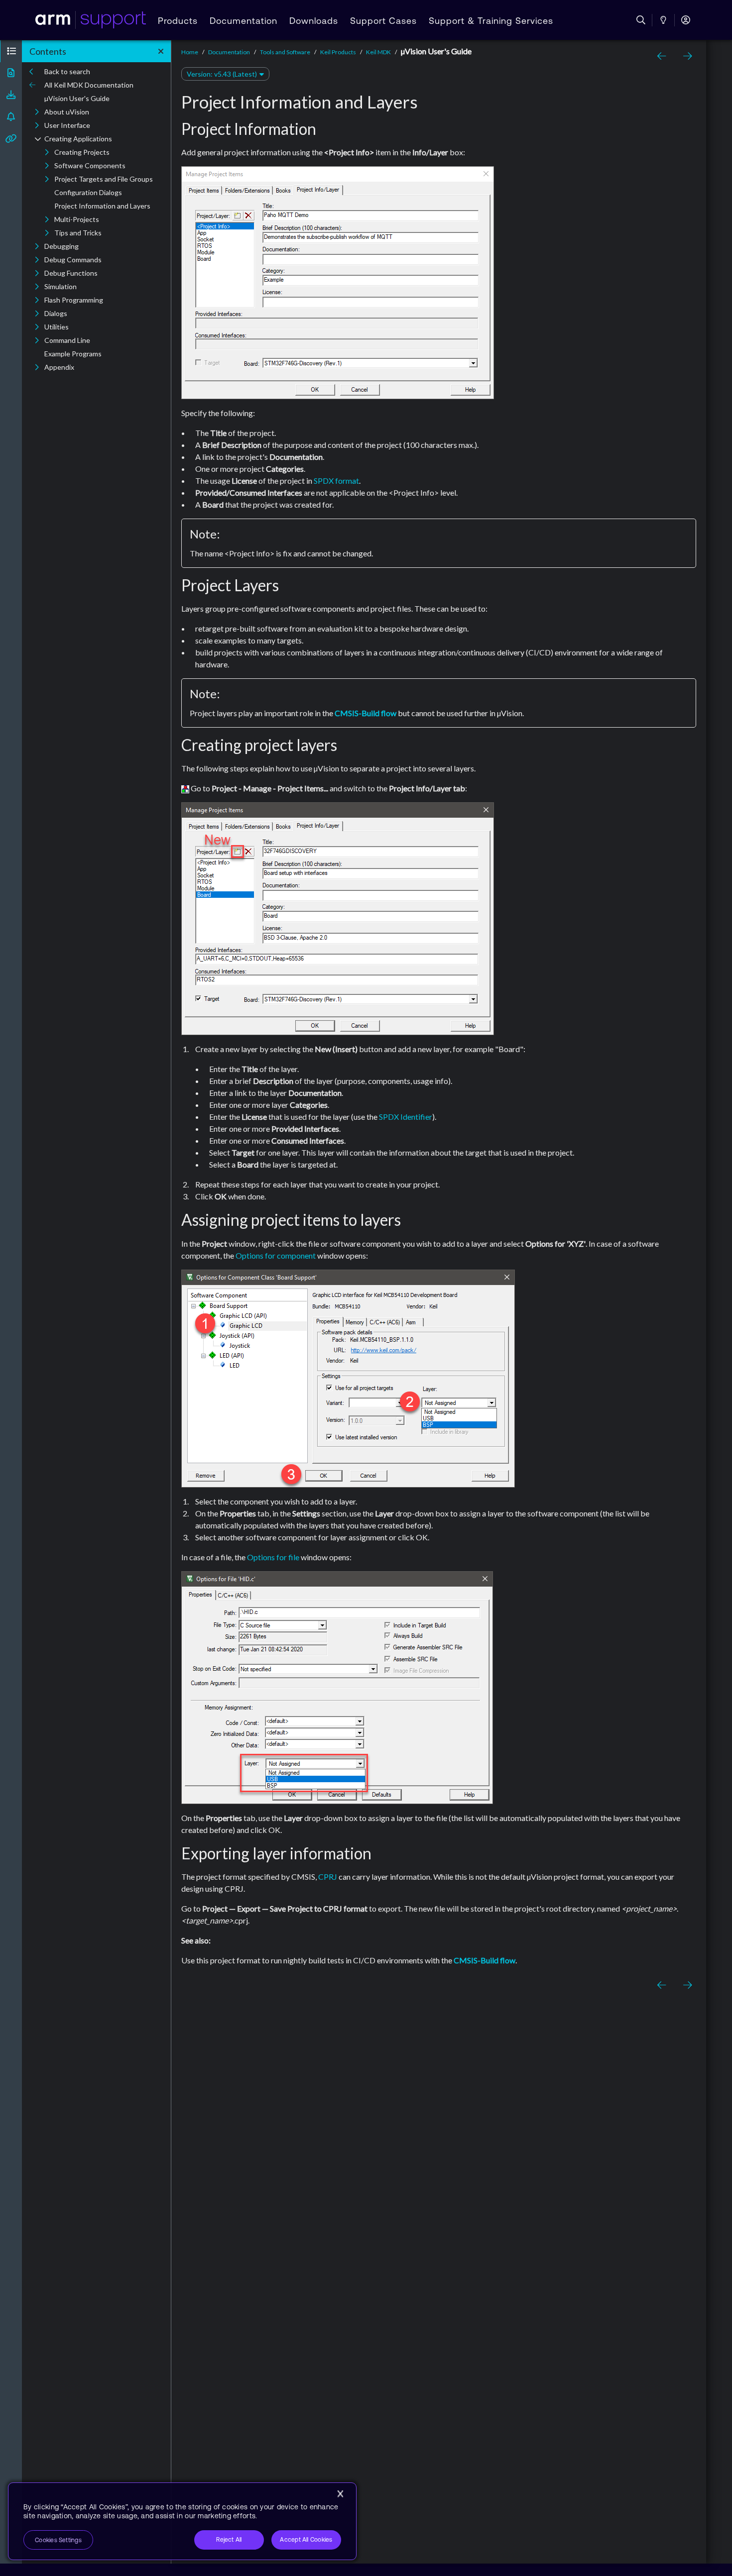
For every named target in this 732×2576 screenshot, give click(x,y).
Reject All (229, 2540)
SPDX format (336, 481)
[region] (182, 2521)
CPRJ (328, 1877)
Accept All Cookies (306, 2540)
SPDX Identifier (406, 1117)
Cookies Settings (58, 2540)
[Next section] (685, 56)
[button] (11, 51)
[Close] (340, 2494)
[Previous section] (663, 56)
